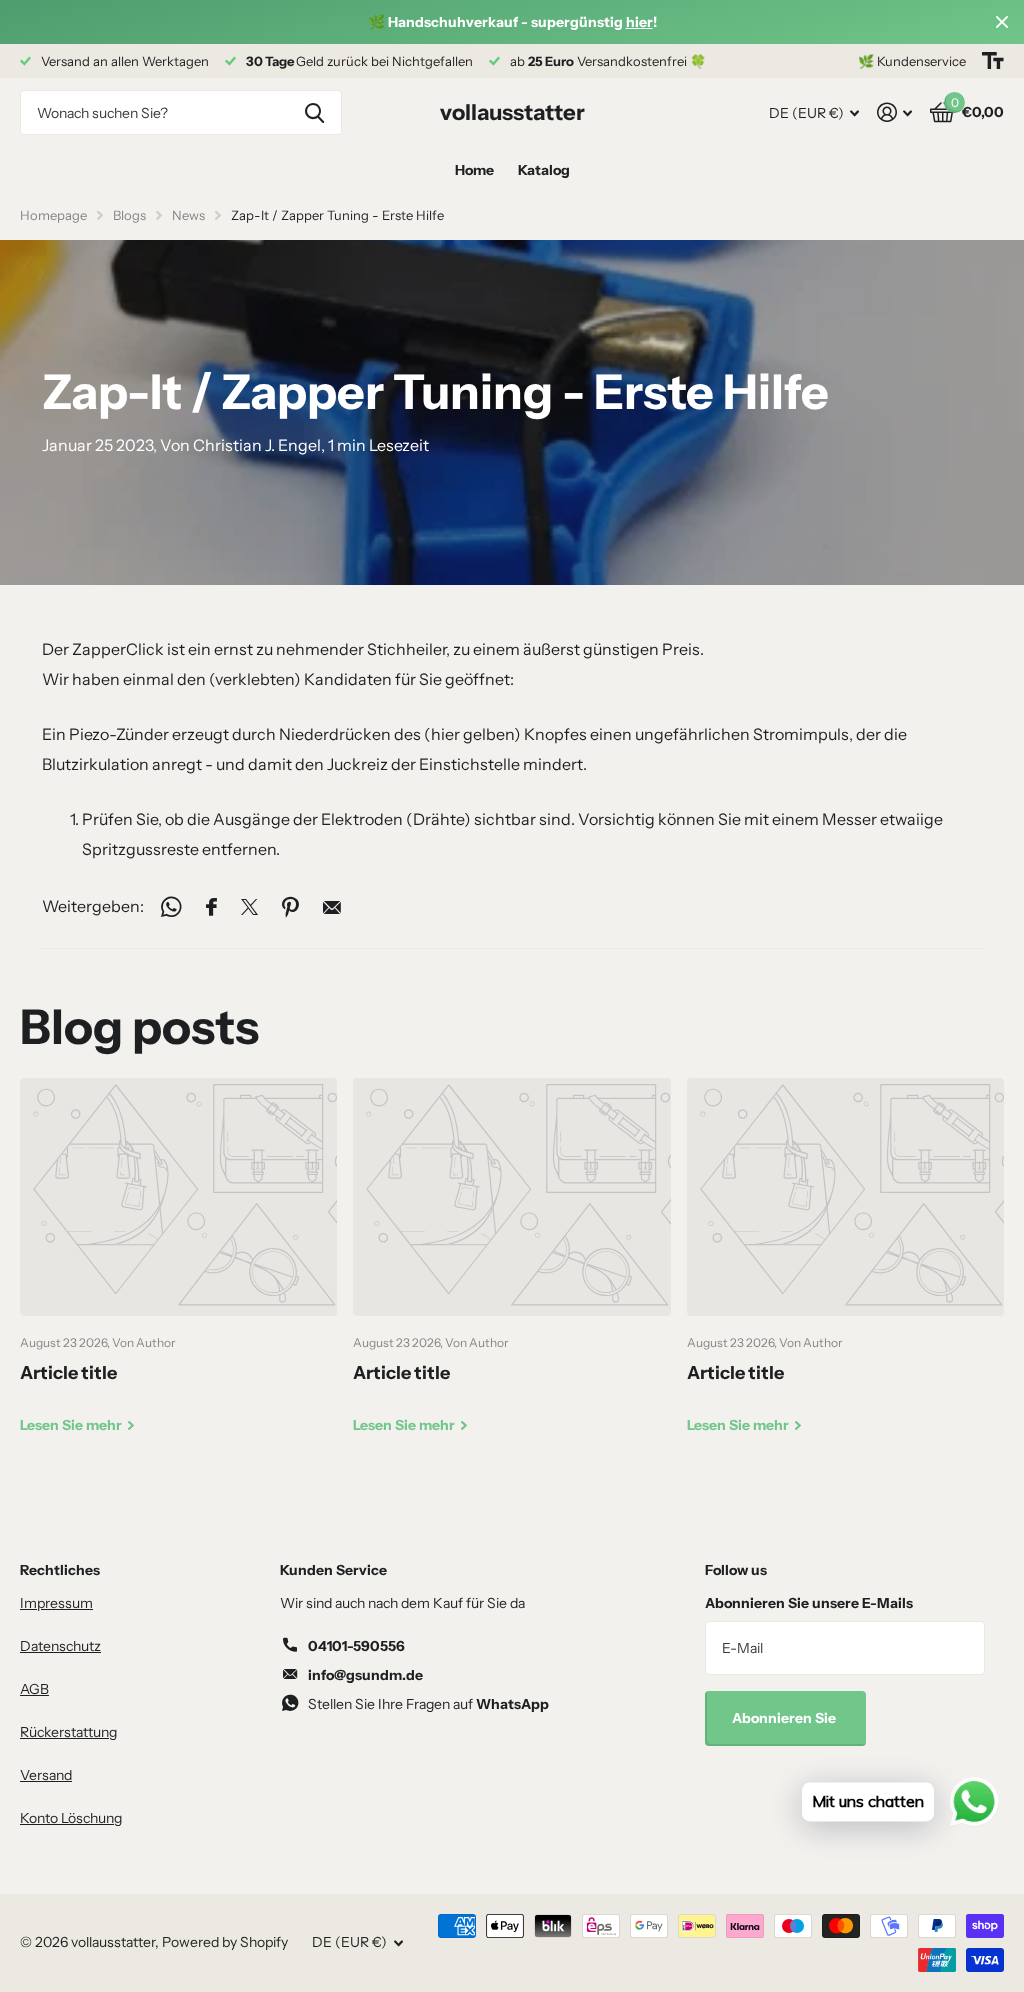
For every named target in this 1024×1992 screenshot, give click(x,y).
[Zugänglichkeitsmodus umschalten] (993, 61)
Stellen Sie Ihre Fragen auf (428, 1704)
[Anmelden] (894, 112)
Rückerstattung (68, 1732)
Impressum (56, 1603)
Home (474, 170)
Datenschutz (60, 1646)
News (188, 215)
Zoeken (314, 112)
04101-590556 (356, 1646)
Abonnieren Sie (785, 1718)
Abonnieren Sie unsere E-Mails (809, 1603)
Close (1002, 22)
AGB (34, 1689)
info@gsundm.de (365, 1675)
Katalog (544, 170)
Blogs (129, 215)
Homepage (53, 215)
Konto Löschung (71, 1818)
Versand (46, 1775)
